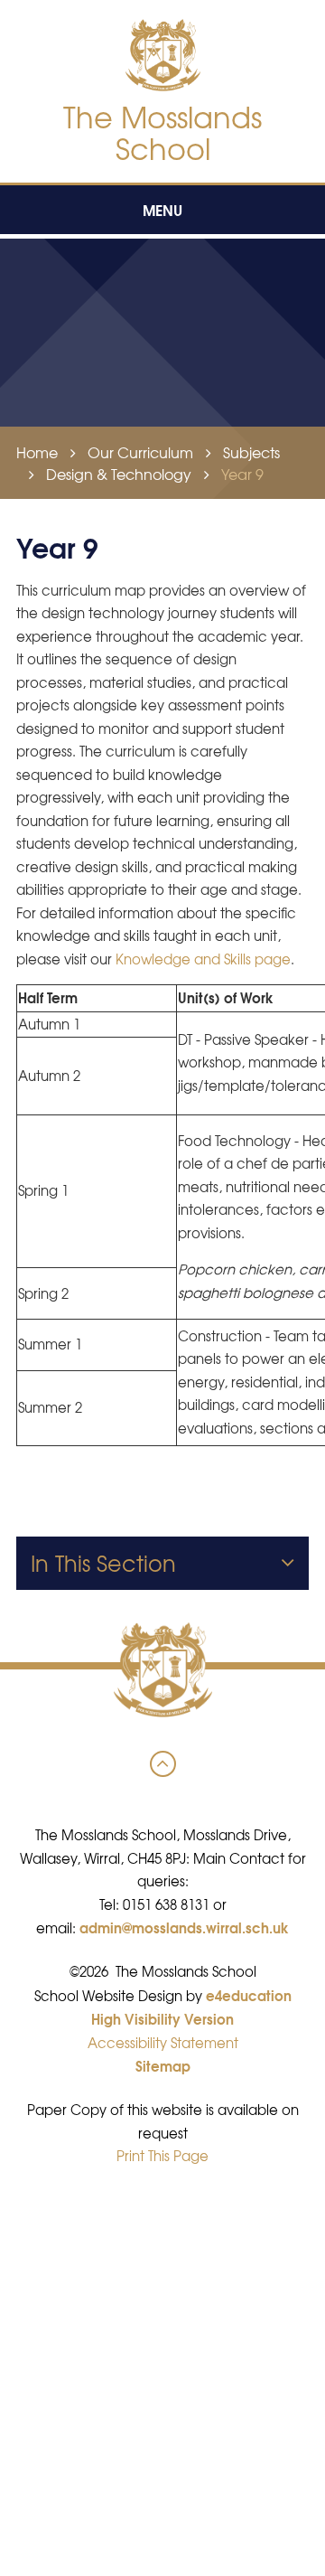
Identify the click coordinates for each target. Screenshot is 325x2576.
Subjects (251, 452)
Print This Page (162, 2156)
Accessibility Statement (163, 2043)
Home (37, 452)
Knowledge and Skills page (203, 959)
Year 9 (242, 474)
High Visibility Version (162, 2018)
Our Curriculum (140, 452)
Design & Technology (119, 474)
